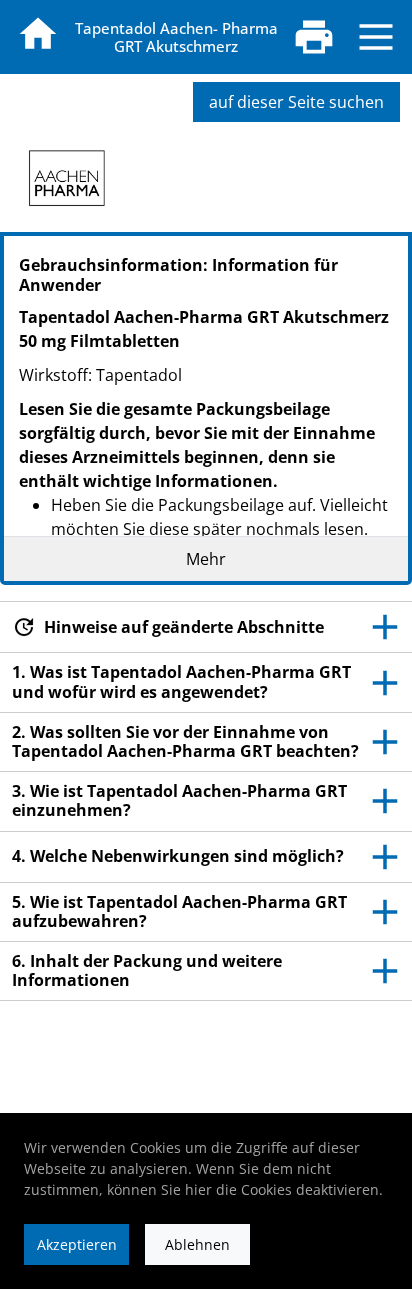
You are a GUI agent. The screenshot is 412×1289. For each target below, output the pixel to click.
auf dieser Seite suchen (296, 102)
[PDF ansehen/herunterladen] (314, 37)
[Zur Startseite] (38, 34)
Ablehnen (197, 1244)
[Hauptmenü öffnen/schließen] (376, 37)
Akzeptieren (77, 1244)
